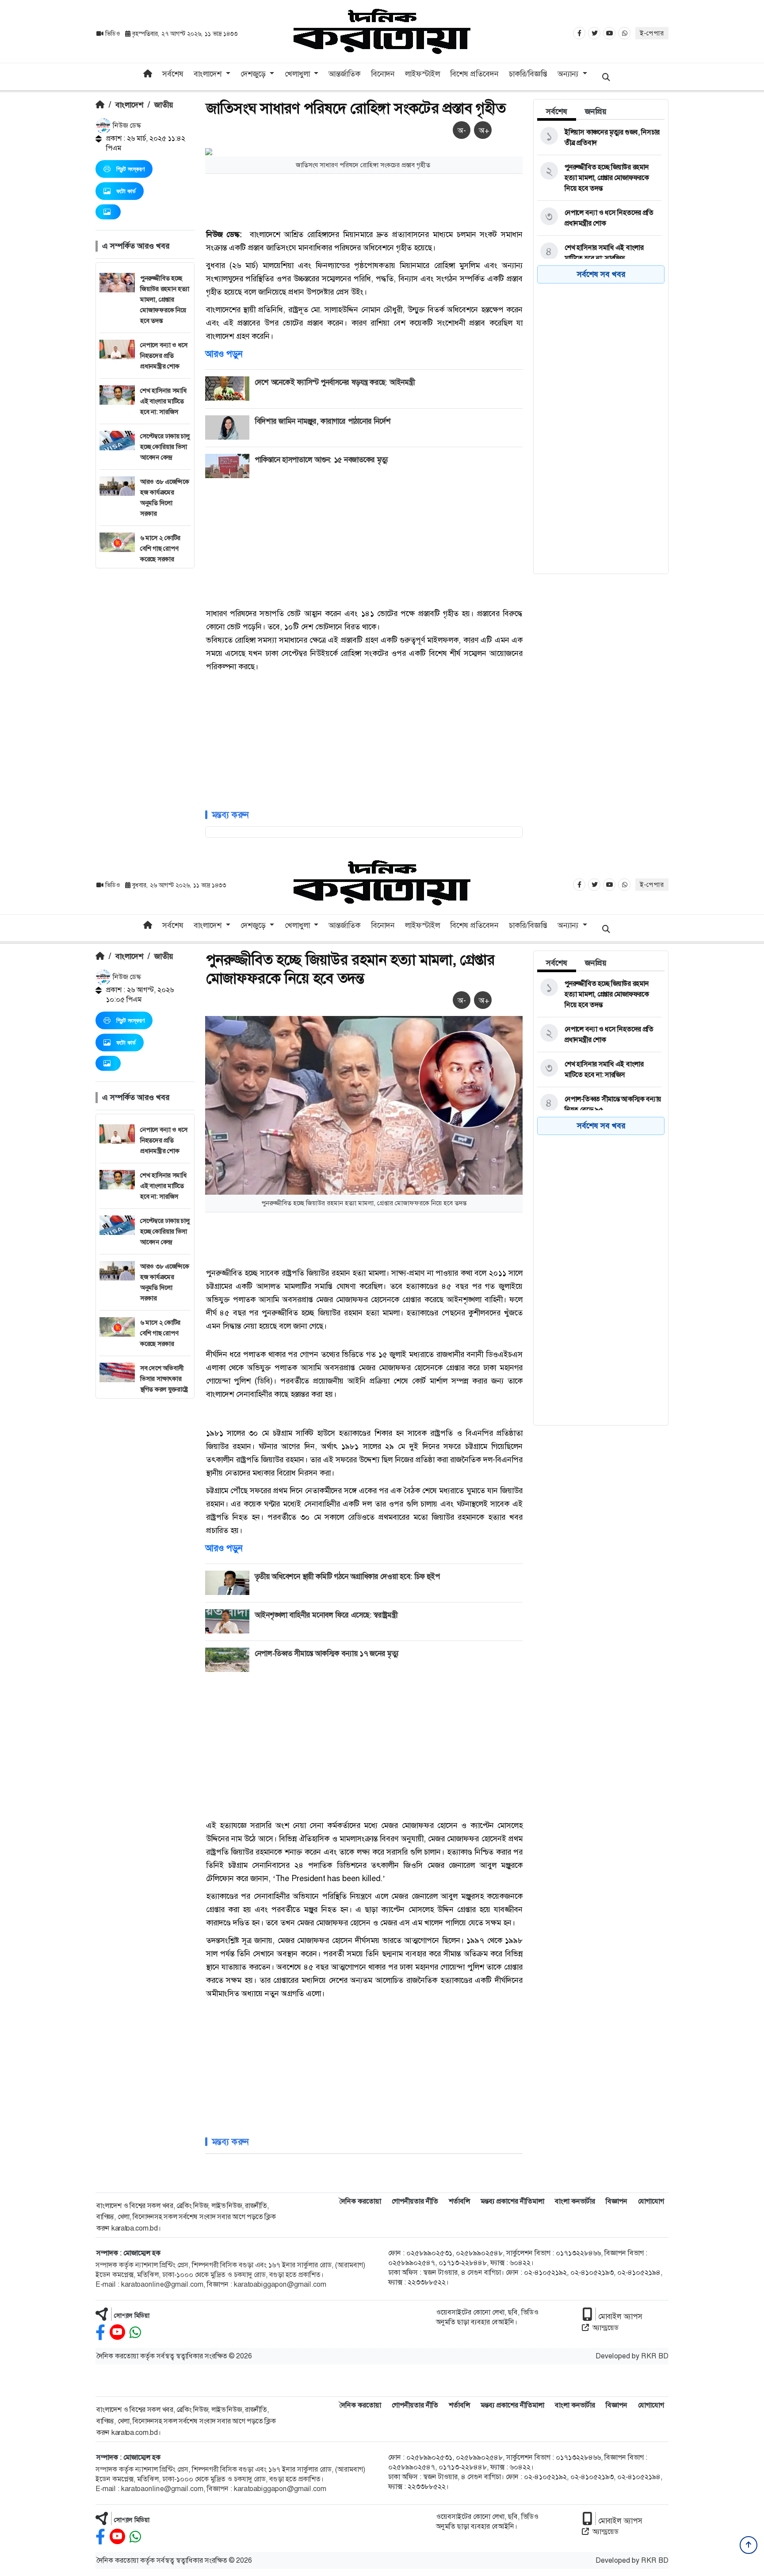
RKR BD (655, 2356)
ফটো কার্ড (126, 191)
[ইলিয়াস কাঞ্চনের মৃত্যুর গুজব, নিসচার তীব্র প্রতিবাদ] (599, 138)
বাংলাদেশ (129, 105)
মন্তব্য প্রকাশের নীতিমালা (512, 2201)
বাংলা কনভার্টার (575, 2201)
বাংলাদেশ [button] (209, 74)
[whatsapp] (135, 2333)
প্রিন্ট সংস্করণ (130, 169)
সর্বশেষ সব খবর (601, 274)
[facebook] (100, 2333)
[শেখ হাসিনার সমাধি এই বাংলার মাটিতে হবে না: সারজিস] (599, 253)
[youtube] (117, 2333)
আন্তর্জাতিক (344, 74)
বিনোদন (383, 74)
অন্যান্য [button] (569, 74)
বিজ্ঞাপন (617, 2201)
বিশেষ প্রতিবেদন (474, 74)
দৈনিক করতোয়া (360, 2201)
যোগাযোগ (651, 2201)
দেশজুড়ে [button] (254, 74)
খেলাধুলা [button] (298, 74)
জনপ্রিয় (596, 111)
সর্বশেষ (173, 74)
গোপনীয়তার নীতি (415, 2201)
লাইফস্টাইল (422, 74)
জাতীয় (164, 105)
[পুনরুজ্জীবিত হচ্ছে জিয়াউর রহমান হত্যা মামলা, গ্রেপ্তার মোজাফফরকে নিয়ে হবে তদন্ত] (599, 178)
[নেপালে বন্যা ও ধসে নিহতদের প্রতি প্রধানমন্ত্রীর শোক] (599, 218)
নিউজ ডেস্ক (126, 125)
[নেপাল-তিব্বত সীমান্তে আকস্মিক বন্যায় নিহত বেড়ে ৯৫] (599, 1104)
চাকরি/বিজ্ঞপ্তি (528, 74)
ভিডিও (113, 34)
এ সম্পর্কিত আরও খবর (136, 246)
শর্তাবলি (459, 2201)
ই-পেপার (652, 33)
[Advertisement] (145, 701)
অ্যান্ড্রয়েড (605, 2328)
